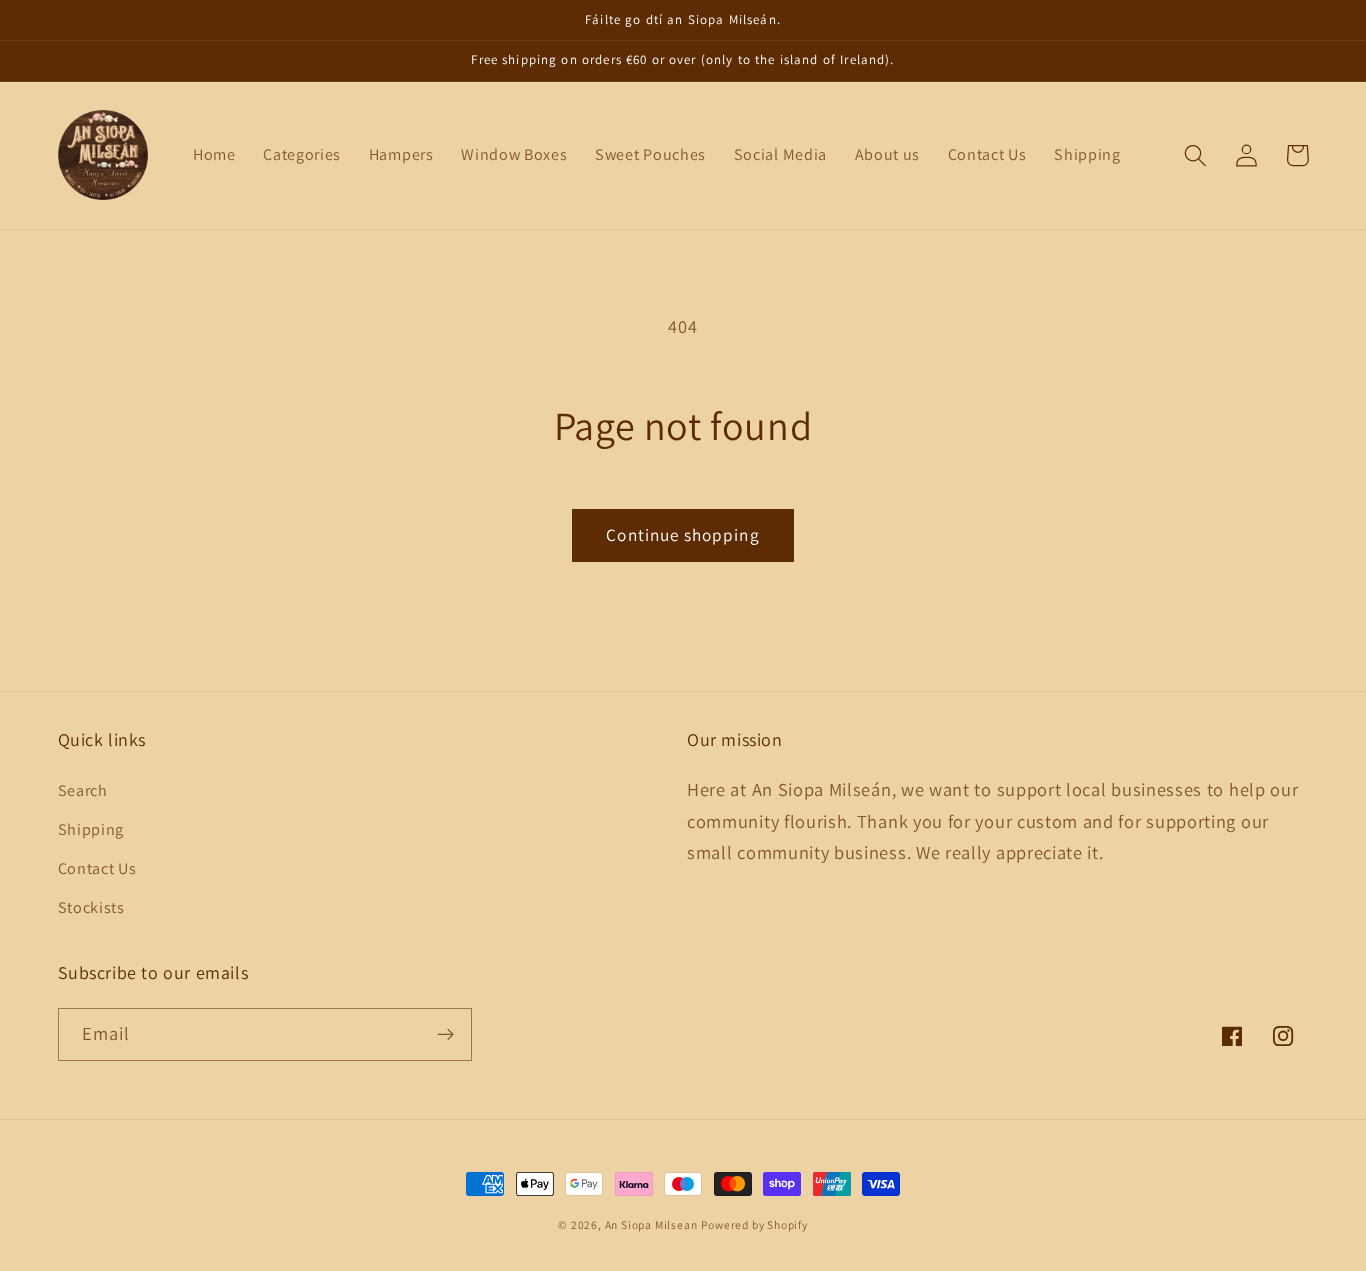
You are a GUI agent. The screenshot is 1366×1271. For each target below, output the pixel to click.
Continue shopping (683, 534)
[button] (1196, 155)
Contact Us (97, 868)
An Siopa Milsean (651, 1224)
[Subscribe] (445, 1035)
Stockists (91, 907)
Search (83, 790)
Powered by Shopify (754, 1224)
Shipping (91, 829)
